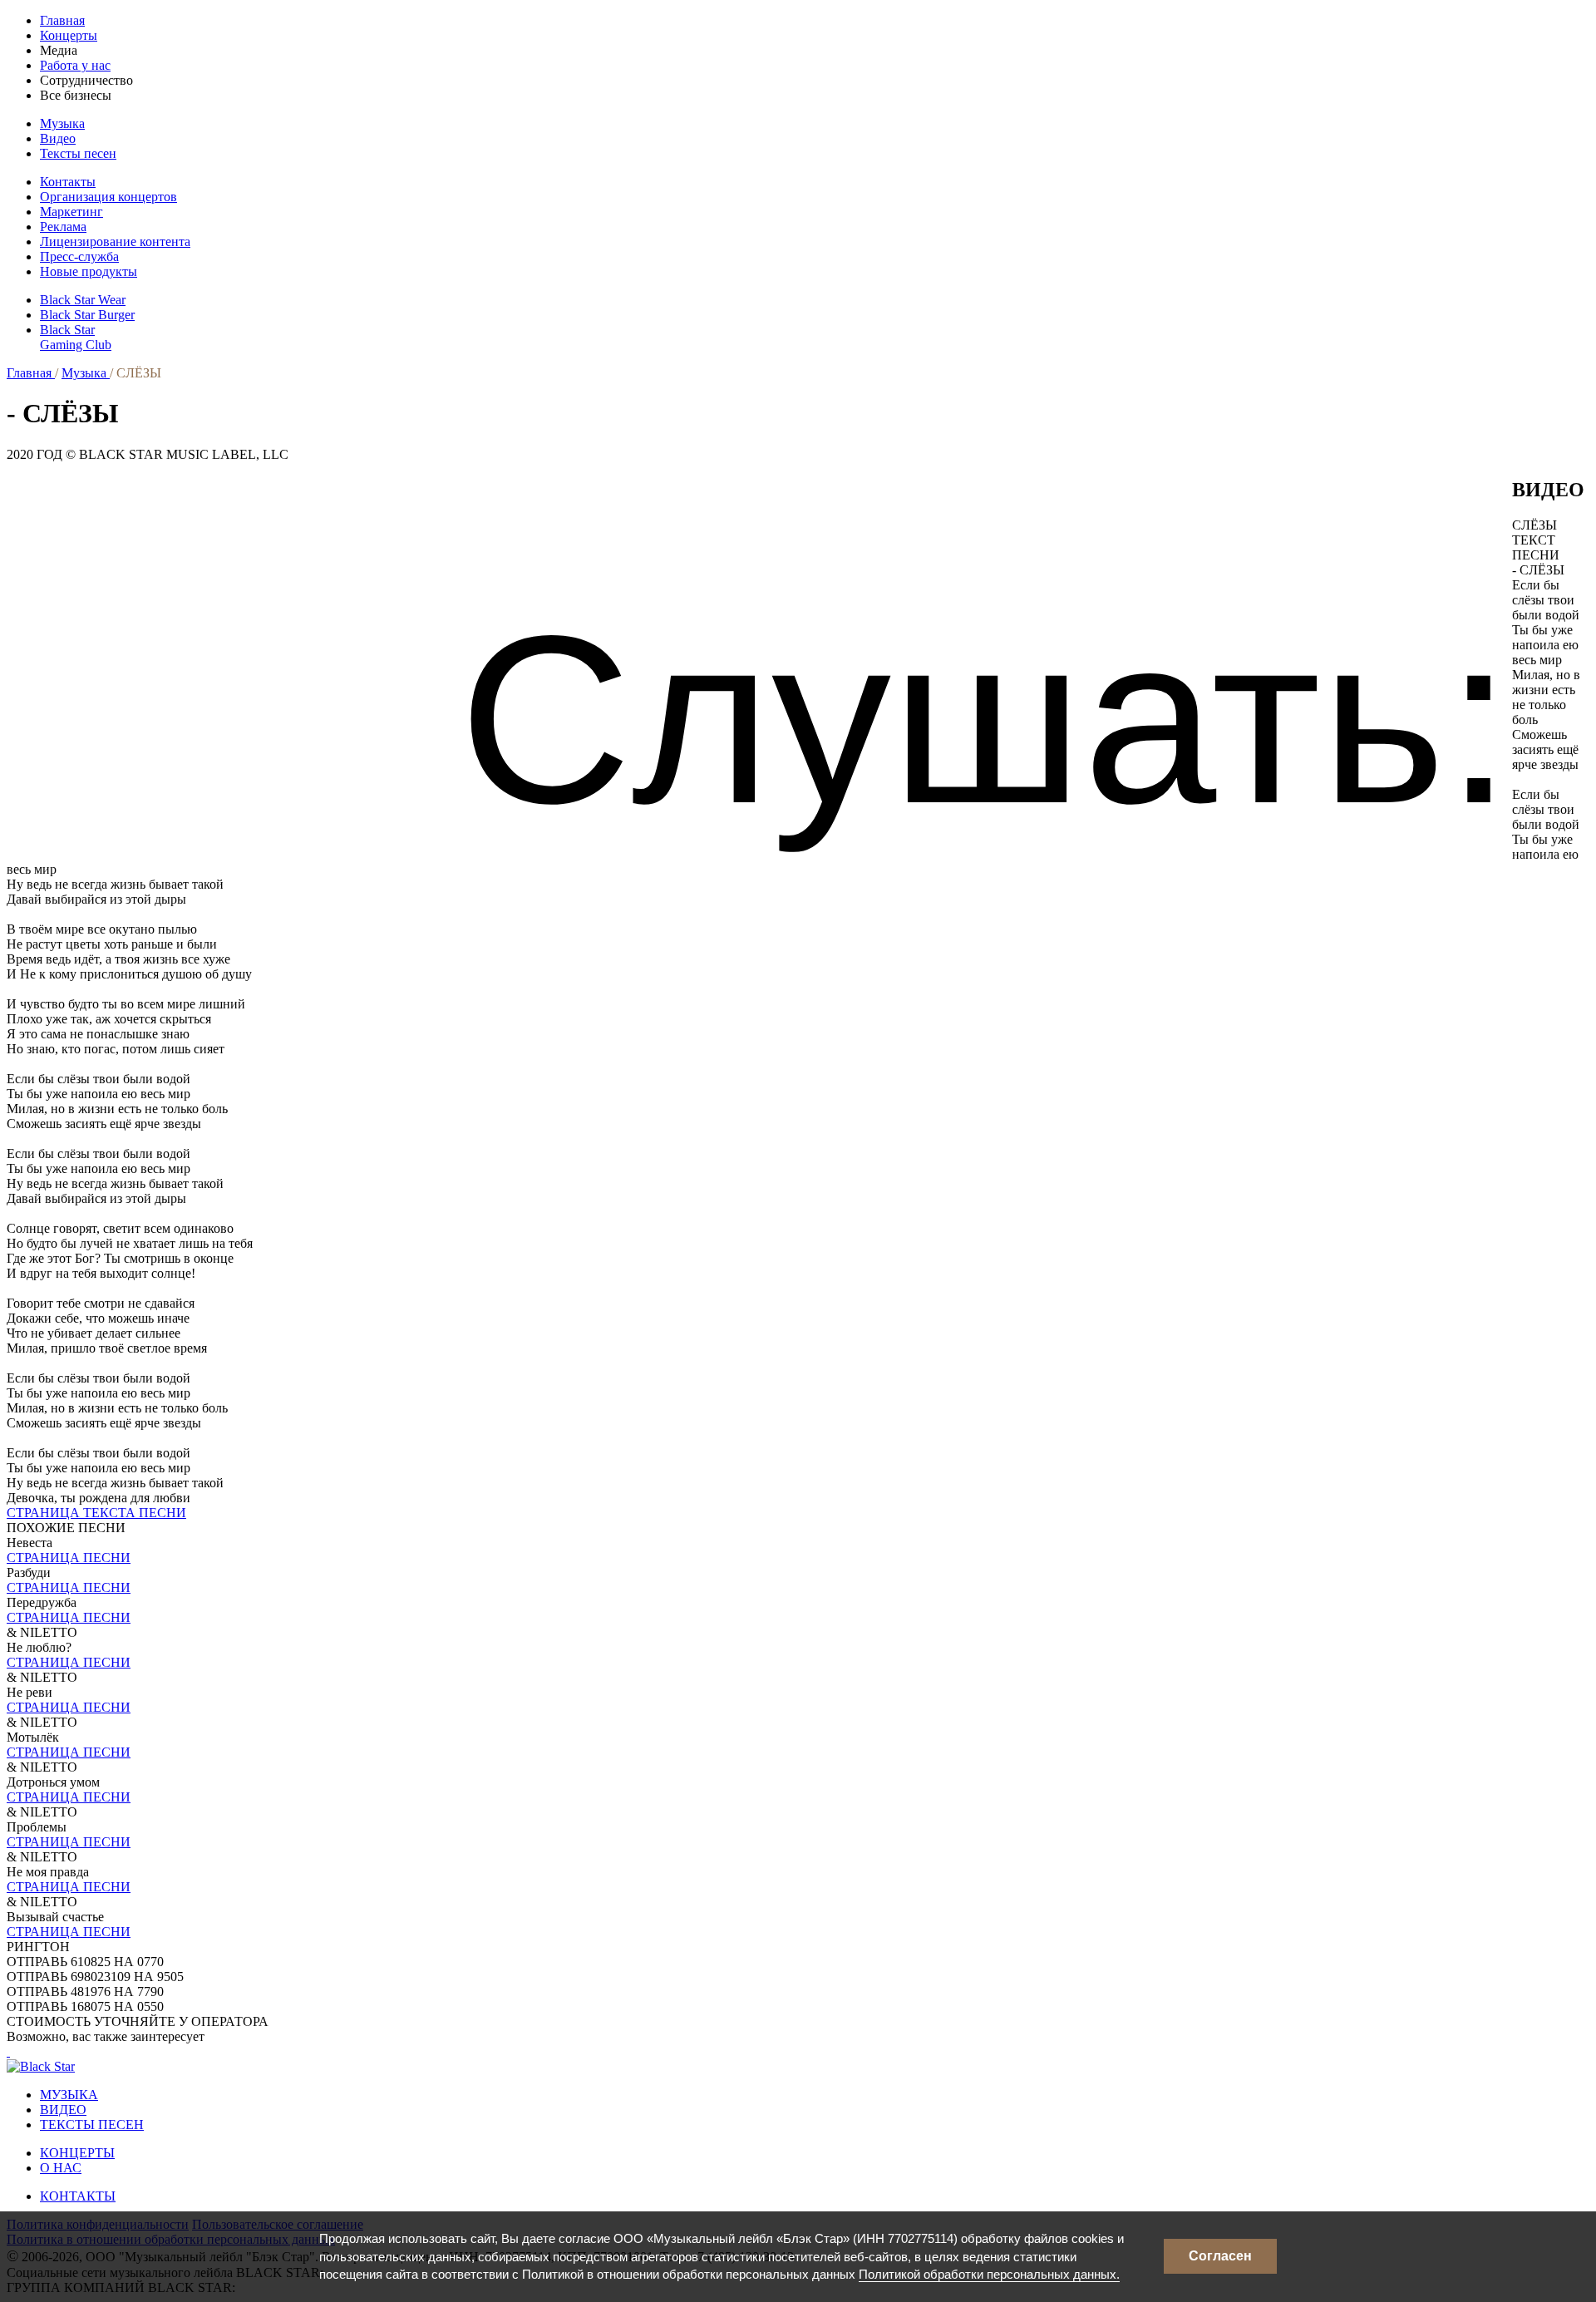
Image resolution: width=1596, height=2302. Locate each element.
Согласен (1220, 2256)
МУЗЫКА (69, 2095)
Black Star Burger (87, 315)
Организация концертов (108, 197)
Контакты (68, 182)
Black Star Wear (83, 300)
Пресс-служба (79, 256)
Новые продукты (89, 271)
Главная (62, 20)
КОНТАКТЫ (78, 2196)
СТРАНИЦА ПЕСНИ (69, 1558)
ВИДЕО (63, 2110)
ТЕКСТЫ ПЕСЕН (92, 2125)
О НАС (61, 2168)
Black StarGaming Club (76, 337)
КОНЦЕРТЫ (77, 2153)
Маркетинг (71, 212)
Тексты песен (78, 153)
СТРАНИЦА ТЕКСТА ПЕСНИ (96, 1513)
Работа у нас (75, 65)
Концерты (69, 35)
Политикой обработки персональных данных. (989, 2274)
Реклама (63, 227)
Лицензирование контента (115, 242)
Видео (58, 138)
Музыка (62, 123)
